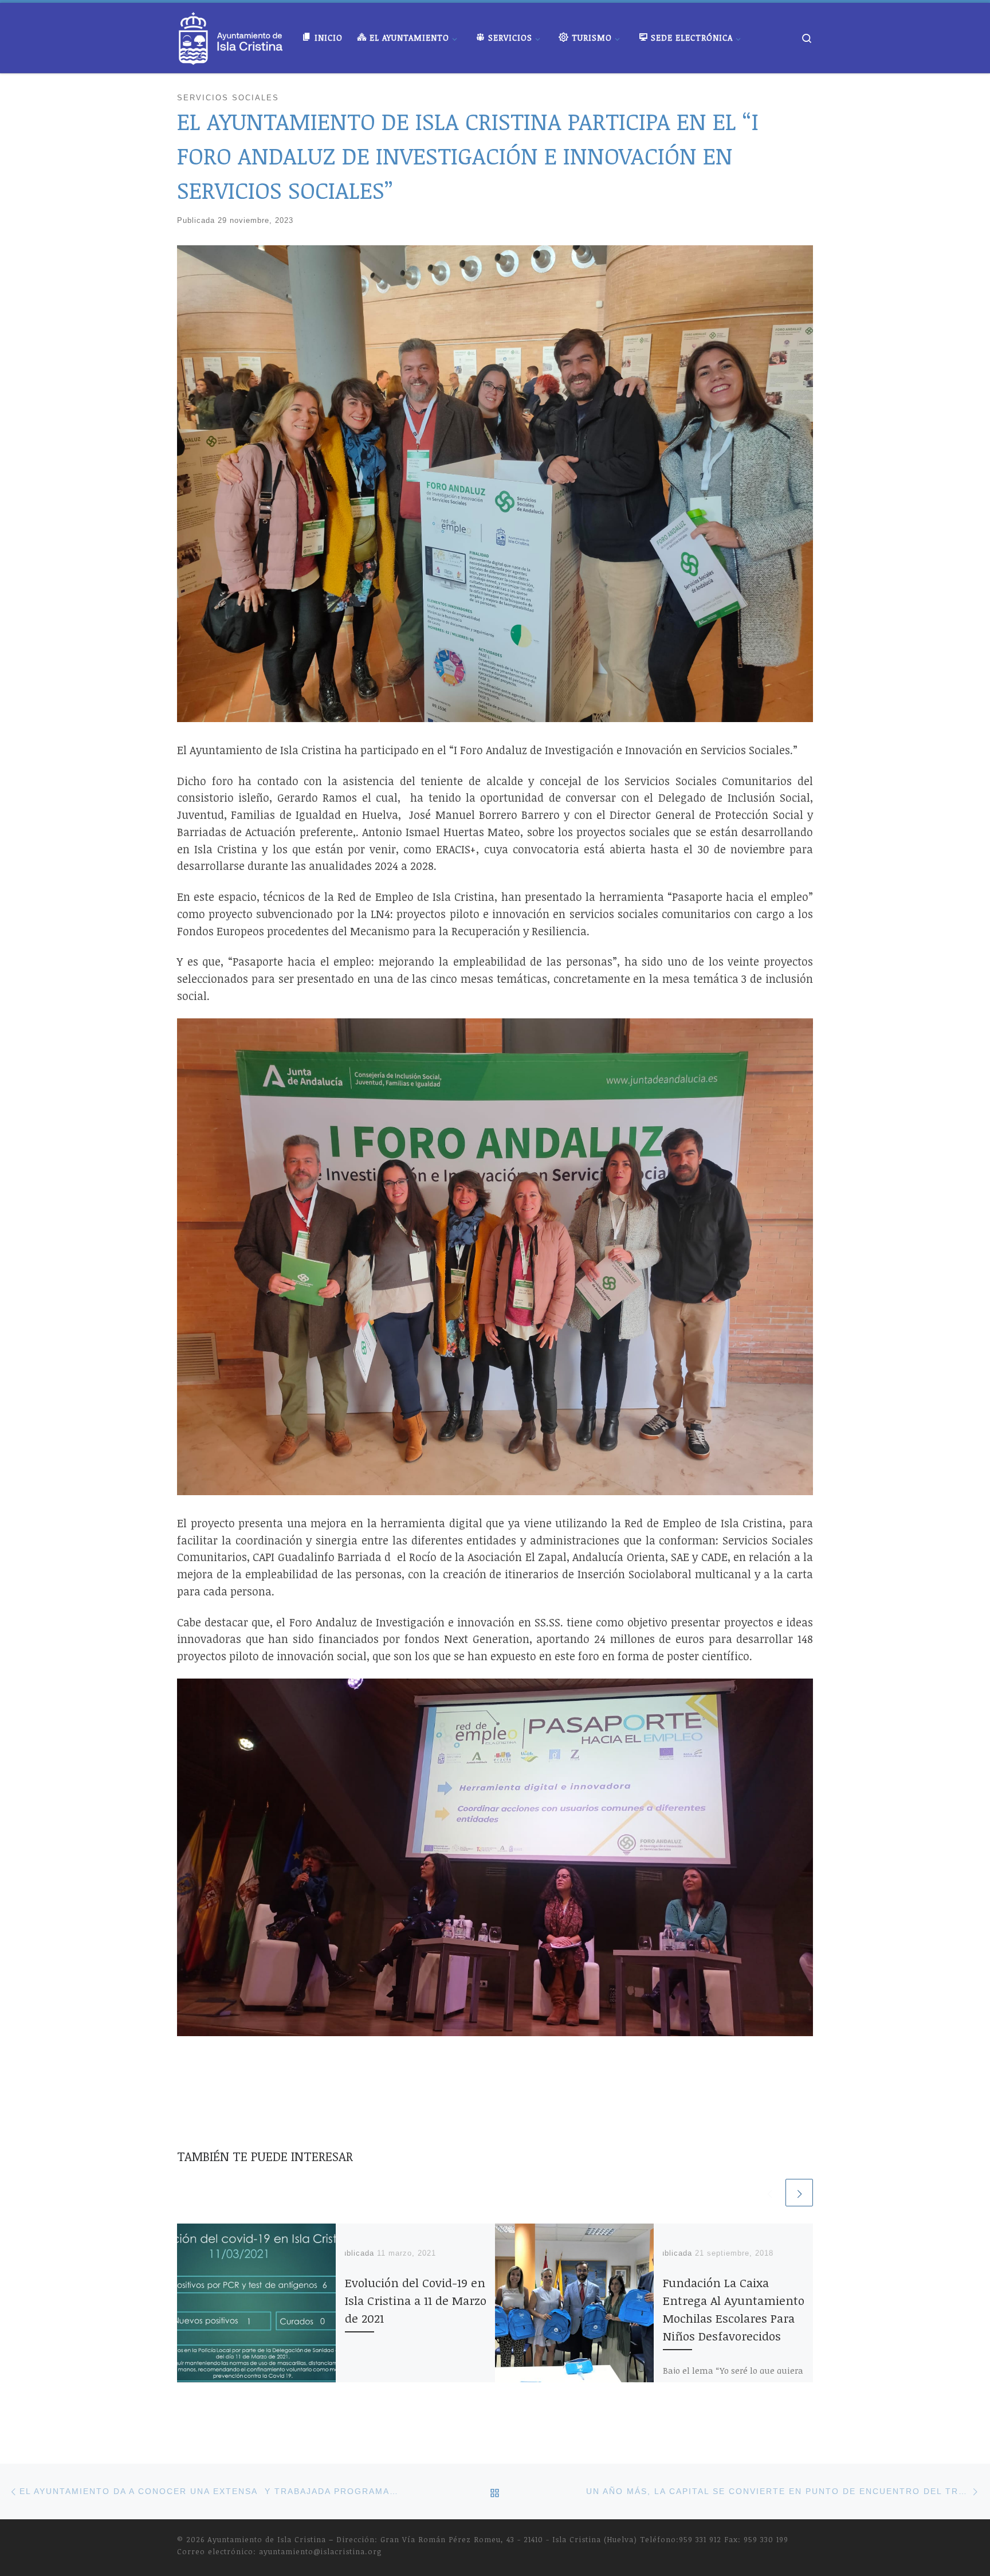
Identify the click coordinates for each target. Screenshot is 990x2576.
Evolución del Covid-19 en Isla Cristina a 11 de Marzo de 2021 (416, 2300)
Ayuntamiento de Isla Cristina (267, 2539)
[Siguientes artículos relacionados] (799, 2193)
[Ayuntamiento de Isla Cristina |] (231, 35)
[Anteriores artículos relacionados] (769, 2193)
